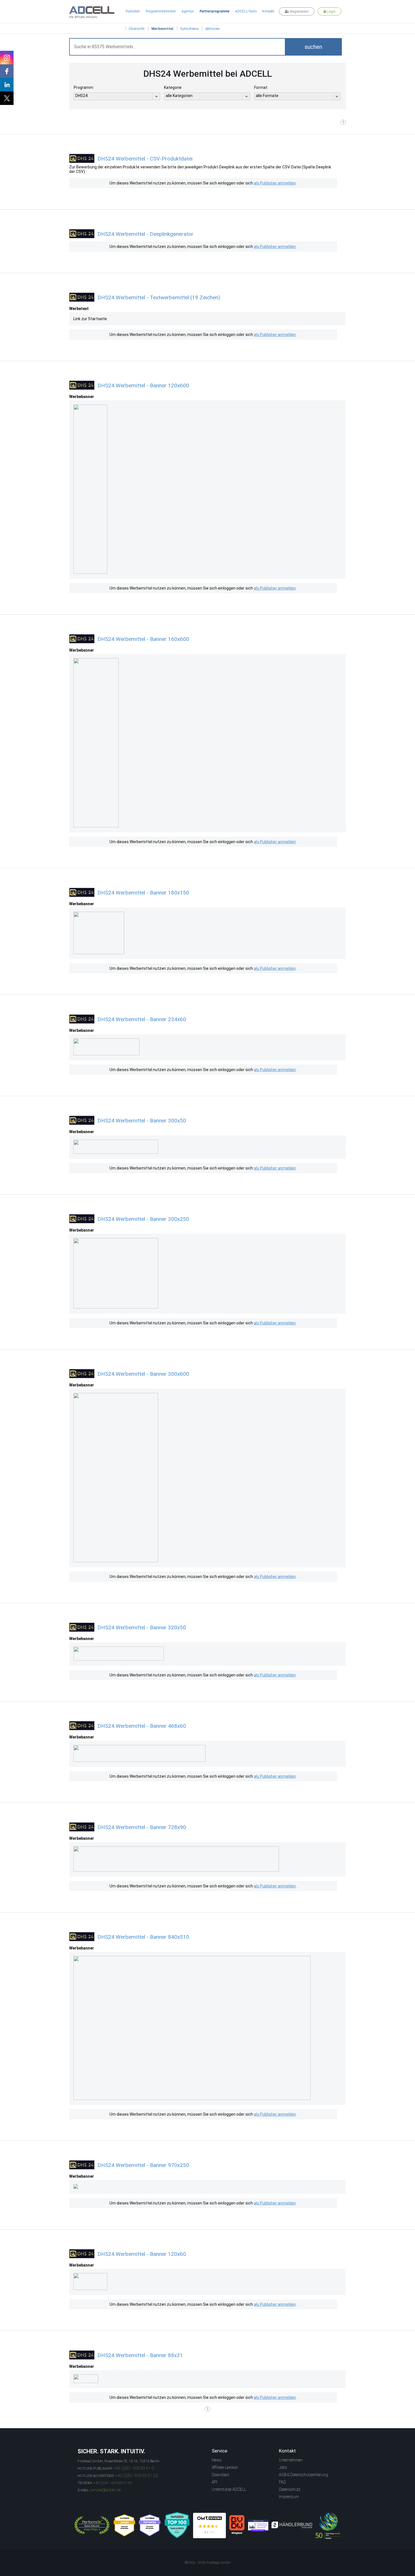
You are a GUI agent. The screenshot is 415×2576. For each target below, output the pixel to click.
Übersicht (137, 29)
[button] (313, 47)
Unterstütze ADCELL (229, 2489)
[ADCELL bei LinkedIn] (7, 85)
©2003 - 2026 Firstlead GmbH (207, 2563)
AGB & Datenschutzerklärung (303, 2475)
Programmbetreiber (161, 11)
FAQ (282, 2482)
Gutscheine (189, 29)
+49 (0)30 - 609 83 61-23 (136, 2476)
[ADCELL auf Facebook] (7, 71)
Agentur (188, 11)
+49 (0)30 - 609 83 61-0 (134, 2468)
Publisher (133, 11)
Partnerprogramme (215, 11)
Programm (83, 87)
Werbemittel (162, 29)
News (217, 2460)
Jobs (283, 2467)
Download (220, 2475)
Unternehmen (291, 2460)
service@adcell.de (106, 2490)
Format (261, 87)
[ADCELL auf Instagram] (7, 58)
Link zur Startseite (90, 319)
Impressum (289, 2497)
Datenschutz (290, 2489)
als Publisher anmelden (275, 183)
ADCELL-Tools (246, 11)
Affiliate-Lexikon (225, 2467)
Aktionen (212, 29)
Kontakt (268, 11)
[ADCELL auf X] (7, 98)
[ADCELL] (209, 2526)
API (214, 2482)
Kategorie (173, 87)
